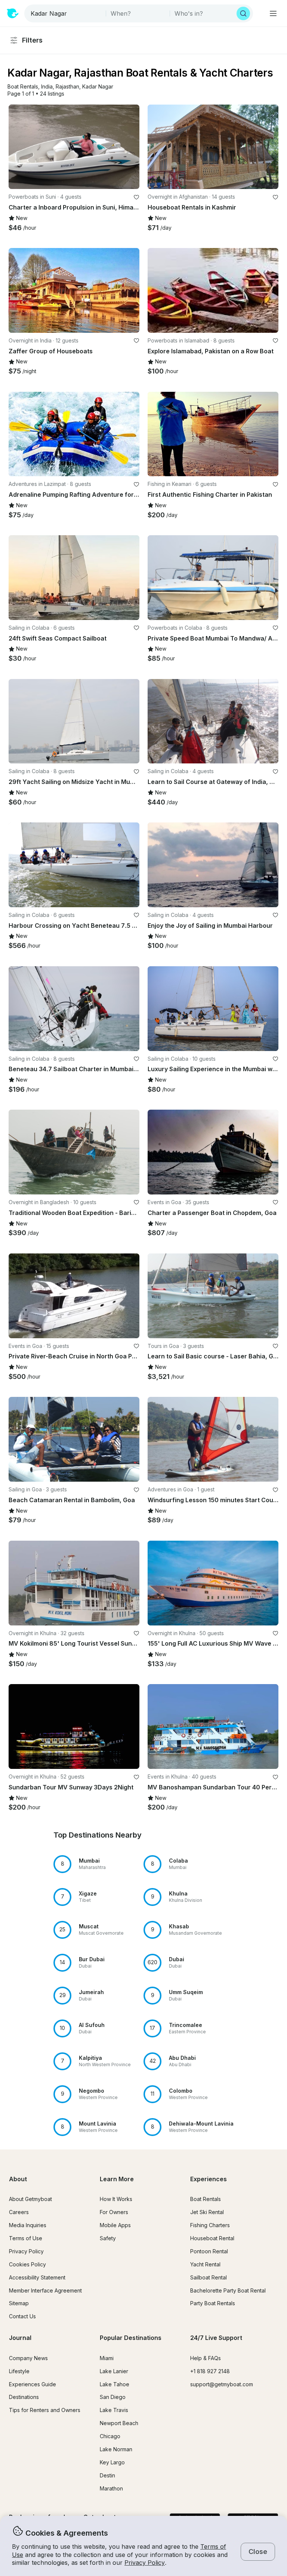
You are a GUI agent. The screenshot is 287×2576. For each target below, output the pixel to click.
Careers (19, 2212)
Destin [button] (107, 2475)
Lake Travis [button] (114, 2410)
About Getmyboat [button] (30, 2199)
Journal (20, 2338)
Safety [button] (108, 2238)
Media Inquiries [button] (28, 2225)
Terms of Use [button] (26, 2238)
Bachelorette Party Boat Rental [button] (228, 2290)
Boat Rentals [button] (206, 2199)
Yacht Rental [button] (205, 2264)
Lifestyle (19, 2371)
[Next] (130, 147)
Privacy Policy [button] (145, 2563)
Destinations (24, 2397)
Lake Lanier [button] (114, 2371)
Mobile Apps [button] (115, 2225)
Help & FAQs (206, 2358)
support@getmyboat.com (222, 2384)
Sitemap (19, 2303)
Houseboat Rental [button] (212, 2238)
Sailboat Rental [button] (209, 2277)
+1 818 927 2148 (210, 2371)
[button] (23, 87)
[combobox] (66, 13)
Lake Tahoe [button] (115, 2384)
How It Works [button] (116, 2199)
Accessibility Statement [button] (37, 2277)
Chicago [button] (110, 2436)
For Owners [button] (114, 2212)
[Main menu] (273, 13)
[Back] (18, 147)
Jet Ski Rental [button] (207, 2212)
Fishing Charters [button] (210, 2225)
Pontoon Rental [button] (209, 2251)
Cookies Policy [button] (27, 2264)
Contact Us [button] (22, 2316)
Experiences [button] (209, 2179)
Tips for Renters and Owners (45, 2410)
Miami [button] (107, 2358)
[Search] (243, 13)
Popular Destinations (131, 2338)
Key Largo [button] (112, 2462)
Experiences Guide (33, 2384)
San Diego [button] (113, 2397)
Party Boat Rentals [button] (213, 2303)
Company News (28, 2358)
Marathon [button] (111, 2488)
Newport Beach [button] (119, 2423)
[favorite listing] (136, 197)
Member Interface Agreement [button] (45, 2290)
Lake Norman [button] (116, 2449)
